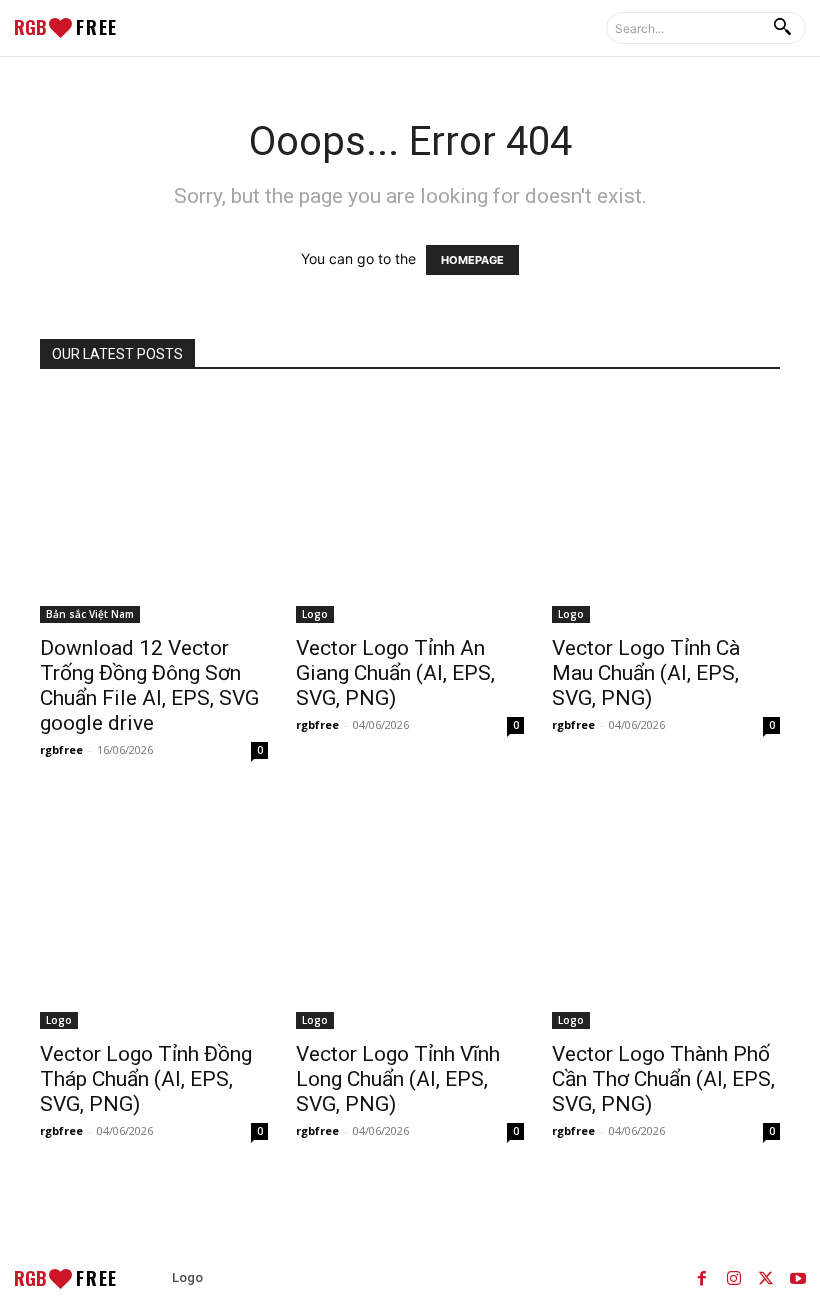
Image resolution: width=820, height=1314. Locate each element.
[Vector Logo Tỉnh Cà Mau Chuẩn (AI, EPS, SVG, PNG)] (666, 509)
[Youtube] (798, 1278)
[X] (766, 1278)
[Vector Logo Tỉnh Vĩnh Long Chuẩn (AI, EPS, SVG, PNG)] (410, 915)
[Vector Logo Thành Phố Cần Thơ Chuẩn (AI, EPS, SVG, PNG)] (666, 915)
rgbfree (61, 749)
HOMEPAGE (472, 260)
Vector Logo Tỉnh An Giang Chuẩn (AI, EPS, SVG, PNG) (395, 673)
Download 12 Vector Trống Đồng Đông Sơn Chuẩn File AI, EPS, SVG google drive (149, 685)
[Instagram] (734, 1278)
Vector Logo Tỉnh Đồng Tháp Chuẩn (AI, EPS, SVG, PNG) (146, 1079)
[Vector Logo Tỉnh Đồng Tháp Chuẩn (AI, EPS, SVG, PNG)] (154, 915)
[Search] (782, 28)
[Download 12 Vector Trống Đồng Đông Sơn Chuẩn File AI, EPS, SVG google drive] (154, 509)
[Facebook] (702, 1278)
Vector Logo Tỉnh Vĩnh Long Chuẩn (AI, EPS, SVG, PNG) (398, 1079)
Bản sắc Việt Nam (90, 614)
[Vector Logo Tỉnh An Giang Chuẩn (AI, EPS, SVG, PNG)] (410, 509)
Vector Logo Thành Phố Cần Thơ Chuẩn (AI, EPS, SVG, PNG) (663, 1079)
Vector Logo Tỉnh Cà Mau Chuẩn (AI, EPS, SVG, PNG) (646, 673)
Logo (315, 614)
